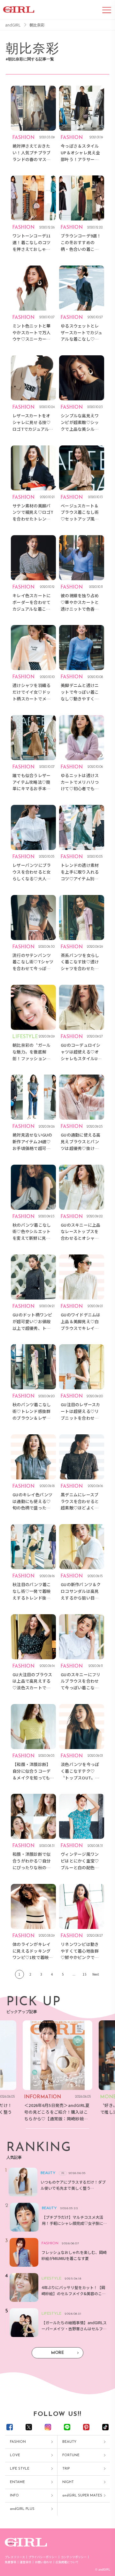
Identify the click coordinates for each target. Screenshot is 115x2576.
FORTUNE (71, 2455)
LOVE (15, 2455)
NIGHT (68, 2482)
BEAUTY (69, 2442)
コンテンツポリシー (74, 2557)
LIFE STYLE (20, 2469)
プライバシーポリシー (43, 2557)
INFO (14, 2496)
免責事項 (11, 2562)
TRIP (66, 2469)
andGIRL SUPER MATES (82, 2496)
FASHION (18, 2442)
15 (85, 1974)
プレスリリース (15, 2557)
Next (96, 1974)
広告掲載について (67, 2562)
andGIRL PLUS (22, 2509)
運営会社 (26, 2562)
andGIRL (13, 25)
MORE (57, 2353)
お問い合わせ (43, 2562)
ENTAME (17, 2482)
